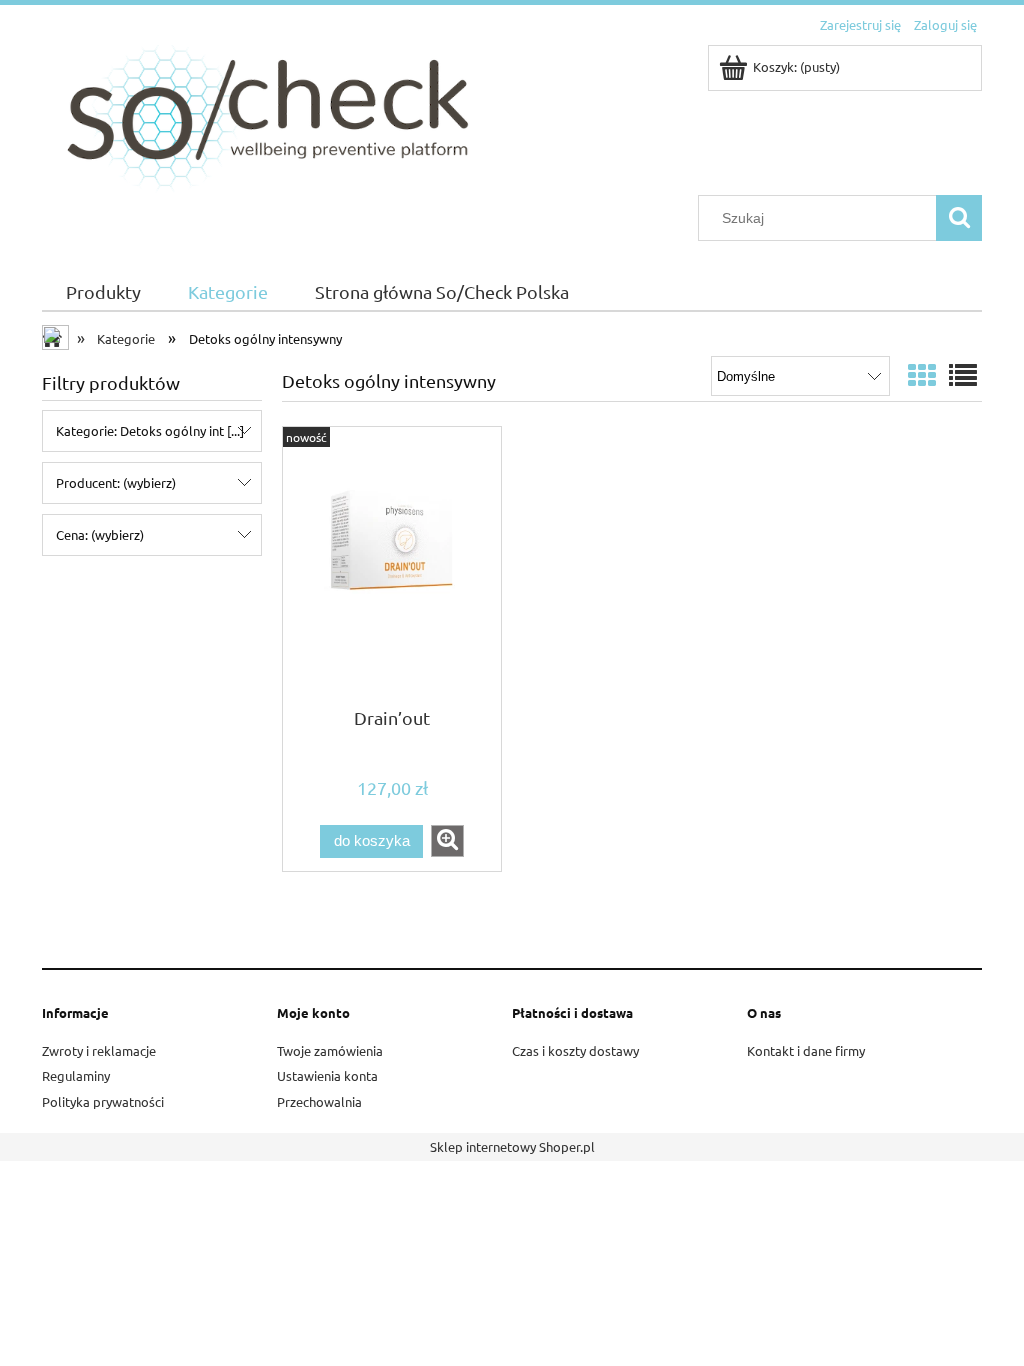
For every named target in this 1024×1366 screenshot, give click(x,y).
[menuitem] (103, 292)
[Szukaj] (959, 218)
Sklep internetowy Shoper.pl (512, 1146)
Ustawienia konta (327, 1075)
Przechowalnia (319, 1101)
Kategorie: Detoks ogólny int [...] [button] (150, 430)
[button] (447, 841)
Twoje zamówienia (330, 1050)
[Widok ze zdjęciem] (922, 375)
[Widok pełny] (963, 375)
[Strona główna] (260, 117)
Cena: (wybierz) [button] (100, 534)
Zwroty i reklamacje (99, 1050)
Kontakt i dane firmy (806, 1050)
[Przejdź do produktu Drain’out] (392, 565)
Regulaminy (76, 1075)
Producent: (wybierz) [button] (116, 482)
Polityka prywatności (103, 1101)
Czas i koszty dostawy (575, 1050)
